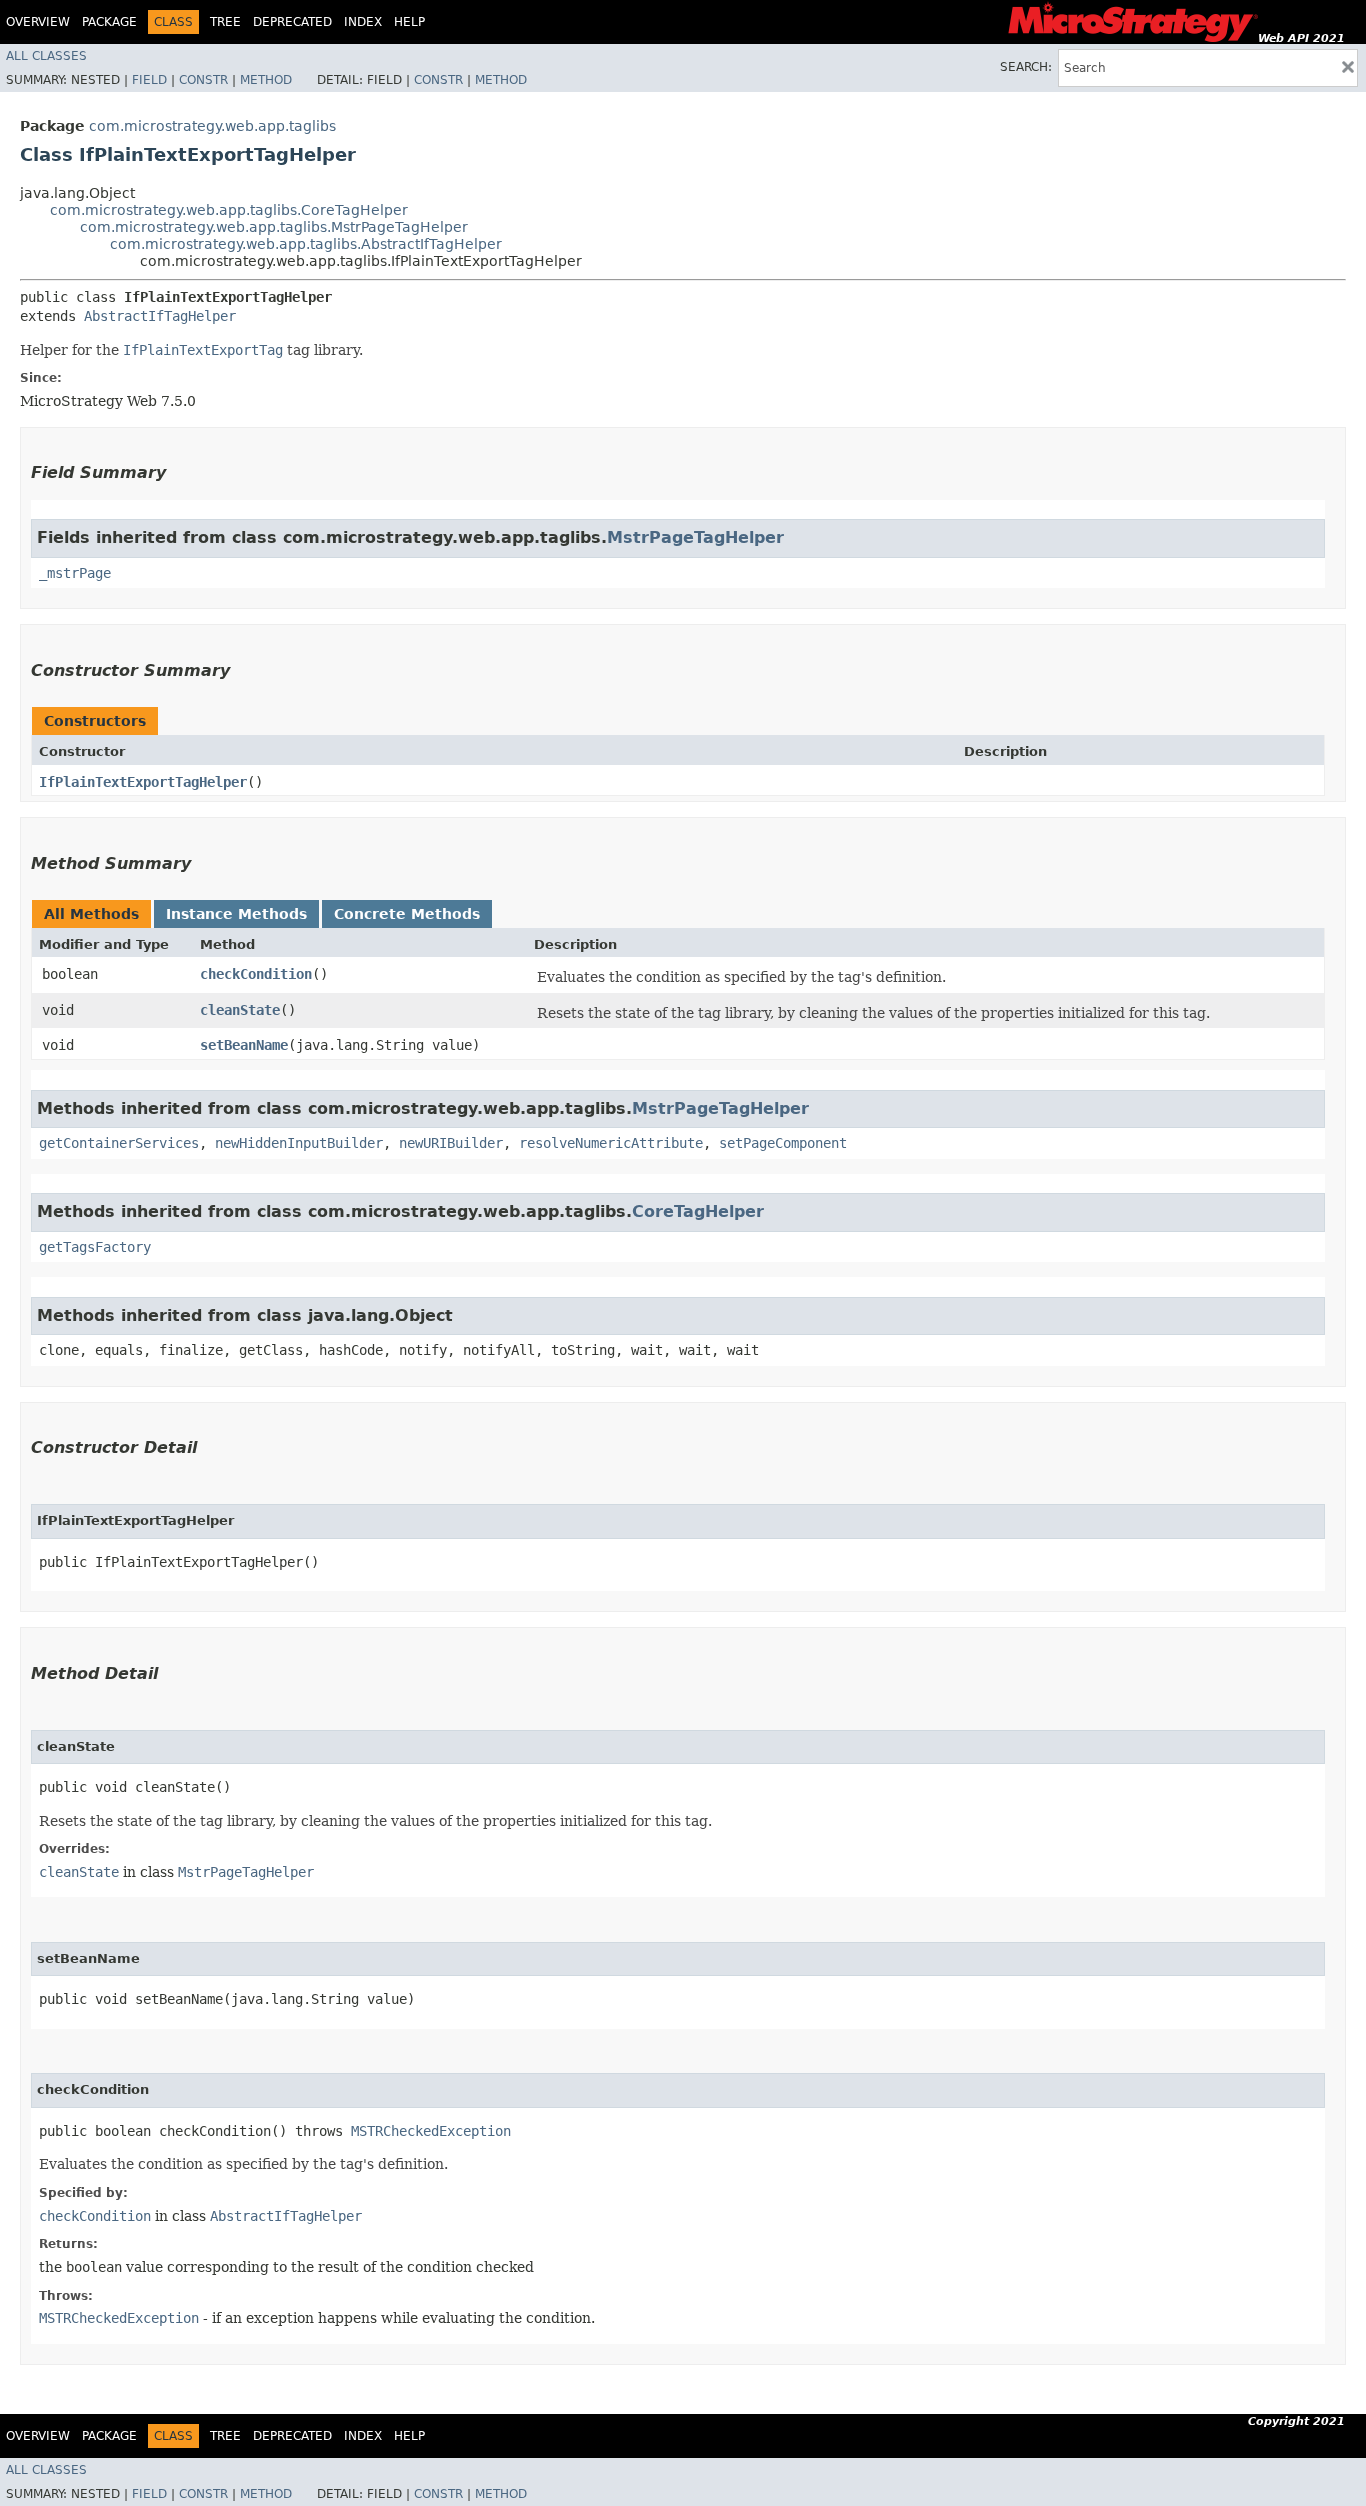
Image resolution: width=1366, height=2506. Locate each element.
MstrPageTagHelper (695, 537)
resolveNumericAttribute (611, 1143)
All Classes (46, 56)
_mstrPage (75, 573)
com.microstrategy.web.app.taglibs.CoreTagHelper (229, 210)
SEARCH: (1026, 67)
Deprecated (292, 22)
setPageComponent (783, 1143)
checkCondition (256, 974)
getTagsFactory (95, 1247)
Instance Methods (236, 914)
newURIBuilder (451, 1143)
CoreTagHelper (698, 1211)
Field (149, 80)
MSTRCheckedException (431, 2131)
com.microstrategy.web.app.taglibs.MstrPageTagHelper (274, 227)
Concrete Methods (407, 914)
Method (266, 80)
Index (363, 22)
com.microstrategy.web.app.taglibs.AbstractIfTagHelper (306, 244)
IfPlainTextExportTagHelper (143, 782)
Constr (203, 80)
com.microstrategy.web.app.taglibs (212, 126)
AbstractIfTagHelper (160, 316)
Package (109, 22)
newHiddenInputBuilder (299, 1143)
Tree (225, 22)
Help (409, 22)
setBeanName (244, 1045)
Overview (38, 22)
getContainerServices (119, 1143)
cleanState (240, 1010)
